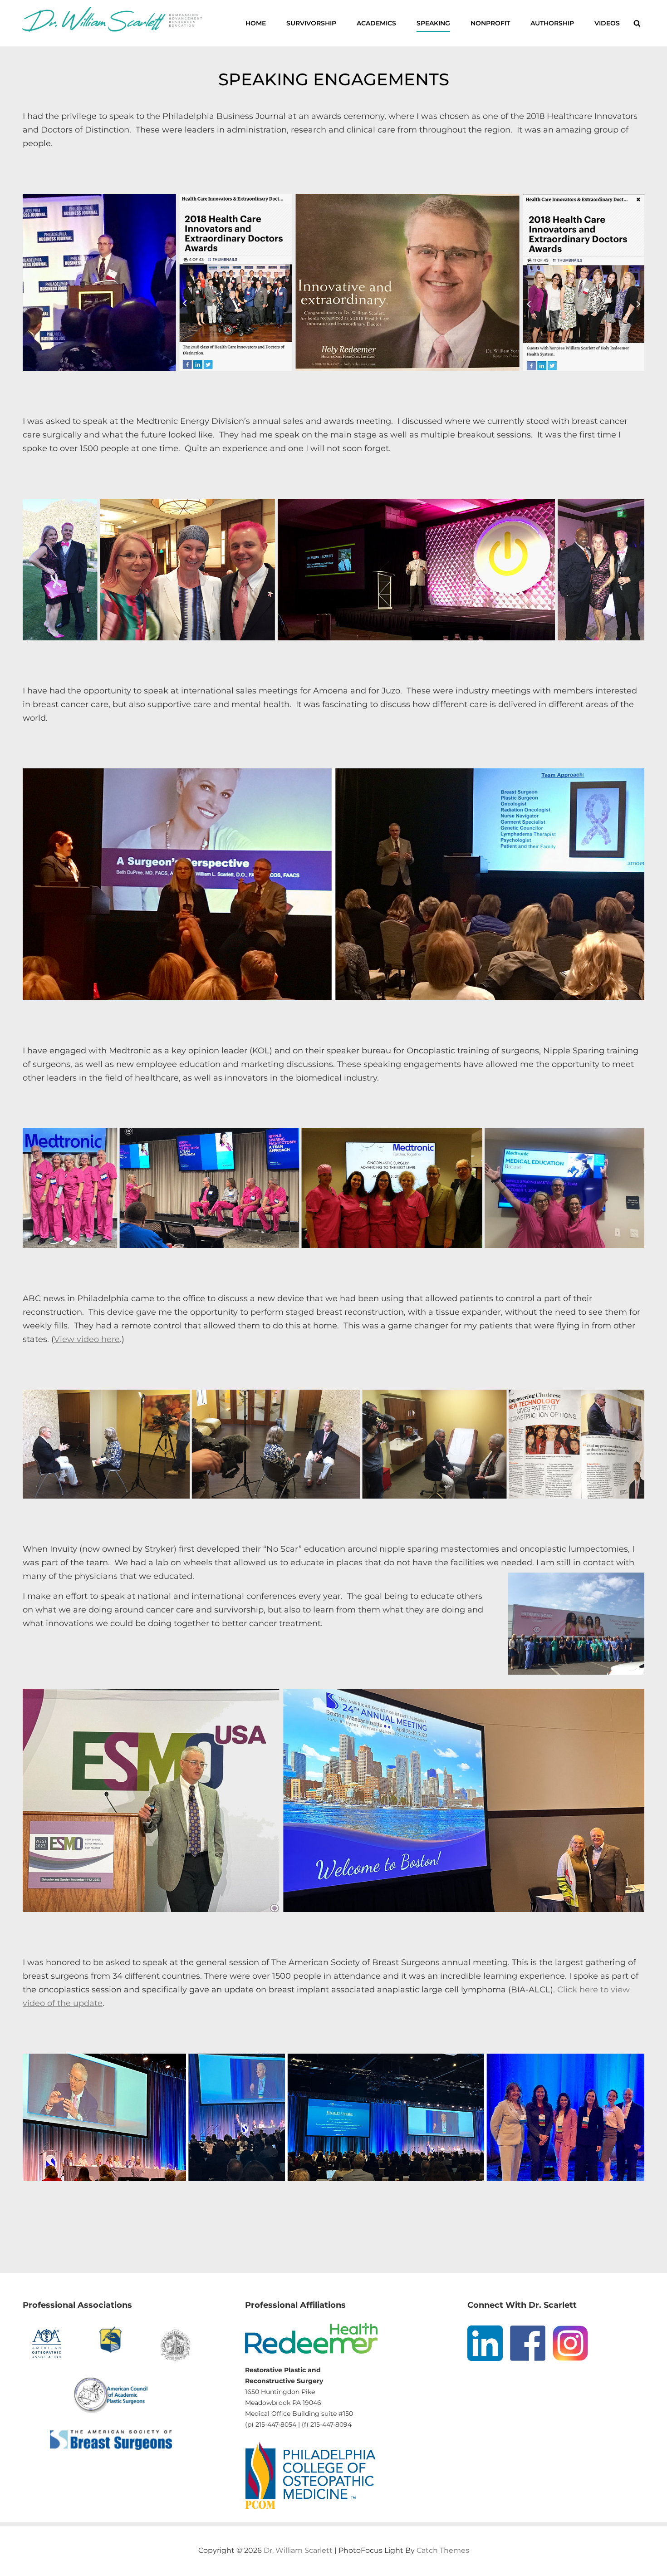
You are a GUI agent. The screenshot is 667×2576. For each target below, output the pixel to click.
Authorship (552, 23)
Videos (607, 23)
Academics (376, 23)
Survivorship (311, 23)
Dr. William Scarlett (298, 2550)
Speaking (433, 23)
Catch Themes (443, 2550)
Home (256, 23)
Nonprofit (490, 23)
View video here (87, 1339)
